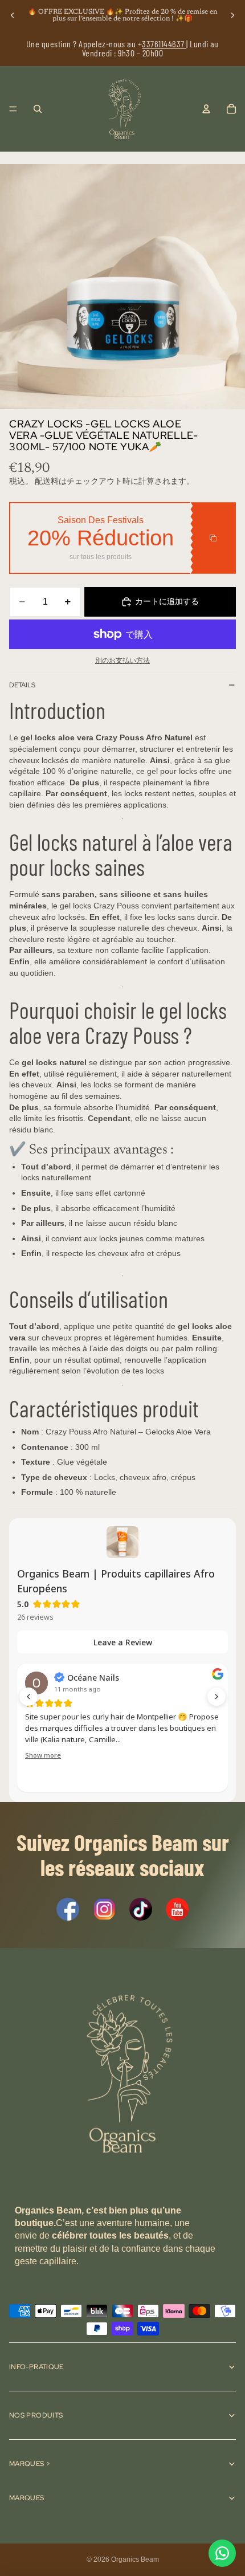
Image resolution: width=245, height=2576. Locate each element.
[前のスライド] (13, 15)
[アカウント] (206, 109)
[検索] (38, 109)
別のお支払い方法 (122, 660)
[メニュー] (13, 109)
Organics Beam (135, 2559)
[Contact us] (222, 2553)
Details (22, 685)
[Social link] (68, 1909)
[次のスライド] (232, 15)
